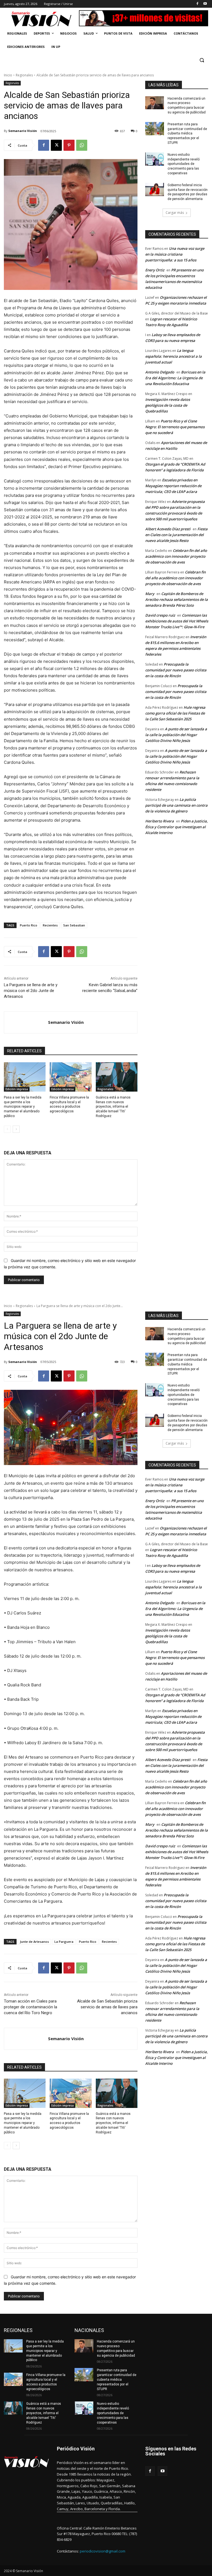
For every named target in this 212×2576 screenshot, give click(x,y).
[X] (56, 145)
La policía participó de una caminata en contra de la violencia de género (176, 805)
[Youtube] (205, 4)
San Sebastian (74, 925)
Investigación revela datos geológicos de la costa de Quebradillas (168, 405)
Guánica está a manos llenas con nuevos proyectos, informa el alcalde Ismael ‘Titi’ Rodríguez (113, 1107)
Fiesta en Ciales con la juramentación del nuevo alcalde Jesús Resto (176, 535)
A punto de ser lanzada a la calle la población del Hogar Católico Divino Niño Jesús (176, 735)
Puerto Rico (29, 925)
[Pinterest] (69, 145)
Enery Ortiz (155, 270)
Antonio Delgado (160, 372)
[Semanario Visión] (26, 1022)
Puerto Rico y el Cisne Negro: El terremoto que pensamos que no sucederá (175, 427)
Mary (150, 594)
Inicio (8, 75)
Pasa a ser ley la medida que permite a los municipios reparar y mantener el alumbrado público (23, 1107)
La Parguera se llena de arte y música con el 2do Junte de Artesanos (31, 991)
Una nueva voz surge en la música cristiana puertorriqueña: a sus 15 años (175, 254)
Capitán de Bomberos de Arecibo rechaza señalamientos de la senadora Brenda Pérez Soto (177, 599)
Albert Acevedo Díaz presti (168, 529)
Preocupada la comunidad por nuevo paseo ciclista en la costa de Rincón (176, 670)
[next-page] (16, 1129)
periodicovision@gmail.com (103, 2551)
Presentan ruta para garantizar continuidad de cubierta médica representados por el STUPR (187, 133)
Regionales (24, 75)
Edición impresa (17, 1089)
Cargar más (175, 213)
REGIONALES (18, 2330)
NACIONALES (89, 2330)
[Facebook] (197, 4)
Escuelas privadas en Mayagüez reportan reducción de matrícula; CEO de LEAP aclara (173, 486)
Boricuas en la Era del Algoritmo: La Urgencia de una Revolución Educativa (175, 378)
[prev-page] (7, 1129)
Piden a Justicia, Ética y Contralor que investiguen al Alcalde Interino (177, 827)
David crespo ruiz (160, 615)
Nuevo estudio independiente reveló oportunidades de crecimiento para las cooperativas (184, 164)
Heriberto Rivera (160, 821)
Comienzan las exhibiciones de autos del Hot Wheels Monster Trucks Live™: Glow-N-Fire (177, 621)
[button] (202, 60)
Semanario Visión (23, 131)
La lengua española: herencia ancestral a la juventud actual (173, 356)
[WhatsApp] (82, 145)
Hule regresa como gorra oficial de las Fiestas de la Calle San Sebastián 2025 (175, 713)
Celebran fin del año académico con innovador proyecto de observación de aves (176, 556)
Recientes (50, 925)
